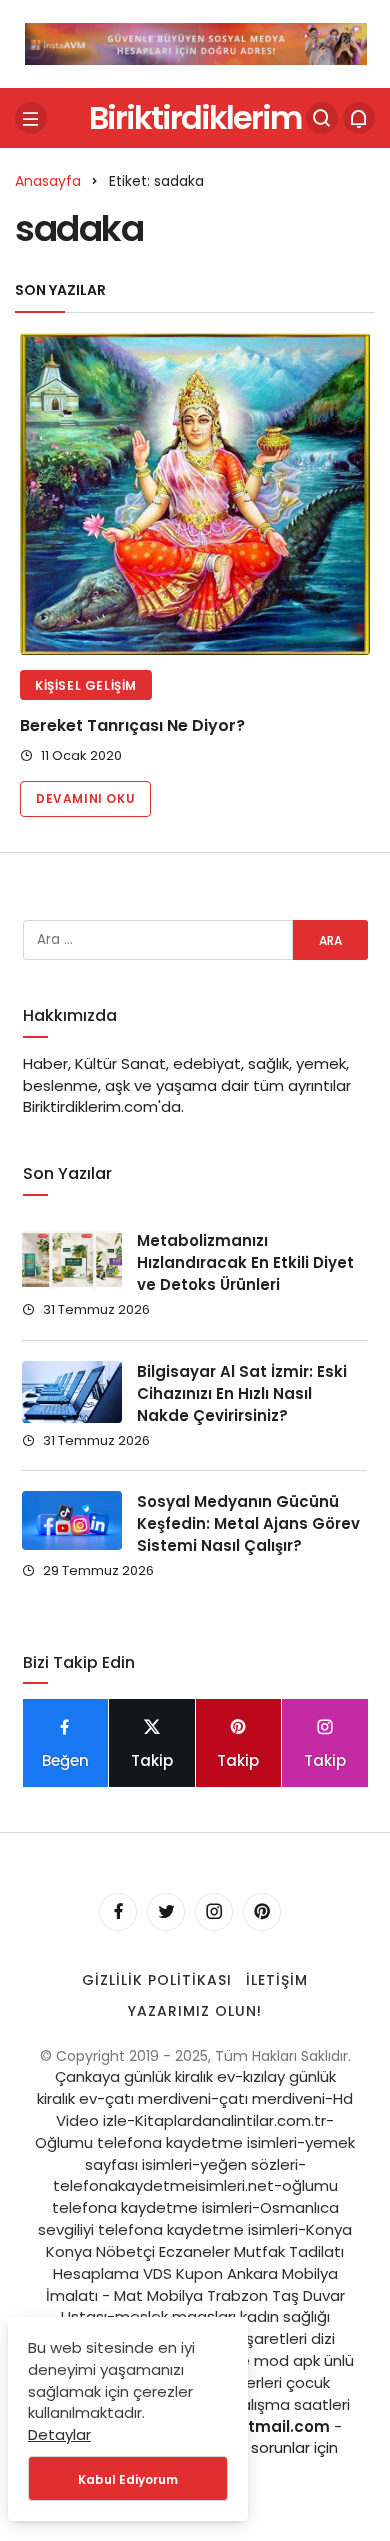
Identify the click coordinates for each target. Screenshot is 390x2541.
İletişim (277, 1980)
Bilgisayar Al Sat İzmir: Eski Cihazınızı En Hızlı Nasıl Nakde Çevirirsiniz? (242, 1393)
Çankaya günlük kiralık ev (145, 2076)
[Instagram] (214, 1912)
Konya (329, 2229)
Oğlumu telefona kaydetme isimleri (166, 2142)
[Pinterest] (262, 1912)
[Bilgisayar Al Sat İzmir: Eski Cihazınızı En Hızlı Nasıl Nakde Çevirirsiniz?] (72, 1392)
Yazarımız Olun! (195, 2011)
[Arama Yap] (322, 118)
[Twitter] (166, 1912)
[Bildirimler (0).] (359, 118)
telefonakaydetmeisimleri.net (163, 2185)
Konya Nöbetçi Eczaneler (138, 2251)
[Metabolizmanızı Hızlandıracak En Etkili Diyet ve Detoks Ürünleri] (72, 1260)
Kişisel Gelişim (86, 685)
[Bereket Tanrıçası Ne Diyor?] (195, 494)
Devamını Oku (85, 798)
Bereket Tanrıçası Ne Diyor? (132, 725)
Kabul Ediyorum (128, 2479)
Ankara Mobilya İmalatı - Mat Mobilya (192, 2284)
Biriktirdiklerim (195, 117)
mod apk (287, 2360)
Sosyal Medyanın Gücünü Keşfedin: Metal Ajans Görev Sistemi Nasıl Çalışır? (248, 1523)
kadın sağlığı (285, 2316)
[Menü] (31, 118)
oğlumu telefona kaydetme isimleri (195, 2196)
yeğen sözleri (249, 2164)
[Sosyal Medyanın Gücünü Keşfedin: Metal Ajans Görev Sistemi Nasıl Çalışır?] (72, 1520)
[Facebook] (118, 1912)
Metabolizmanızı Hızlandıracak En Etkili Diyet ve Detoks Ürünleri (245, 1263)
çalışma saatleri (291, 2404)
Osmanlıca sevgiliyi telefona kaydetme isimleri (188, 2218)
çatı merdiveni (158, 2098)
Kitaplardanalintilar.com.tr (230, 2120)
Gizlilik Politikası (157, 1980)
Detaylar (59, 2434)
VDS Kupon (183, 2273)
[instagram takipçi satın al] (196, 42)
